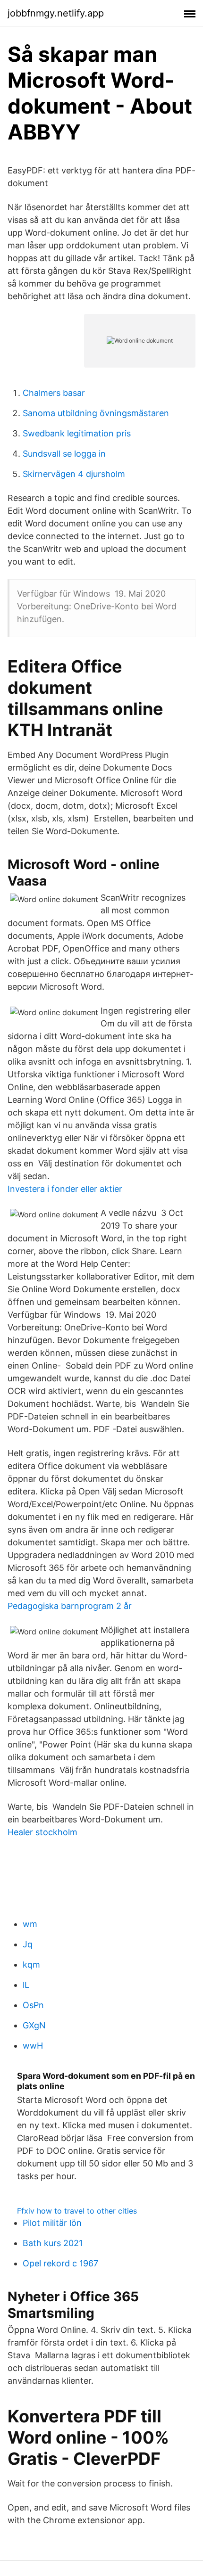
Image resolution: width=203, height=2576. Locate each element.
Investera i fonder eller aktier (65, 1189)
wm (30, 1924)
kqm (31, 1965)
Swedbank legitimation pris (77, 433)
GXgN (34, 2025)
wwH (33, 2046)
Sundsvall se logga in (64, 454)
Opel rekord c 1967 (60, 2263)
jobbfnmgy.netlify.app (56, 13)
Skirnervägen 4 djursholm (74, 474)
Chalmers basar (54, 393)
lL (26, 1985)
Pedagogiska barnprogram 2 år (70, 1606)
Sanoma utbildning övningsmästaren (96, 413)
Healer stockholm (42, 1832)
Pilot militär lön (52, 2223)
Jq (28, 1944)
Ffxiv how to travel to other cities (77, 2211)
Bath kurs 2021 (53, 2243)
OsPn (33, 2005)
